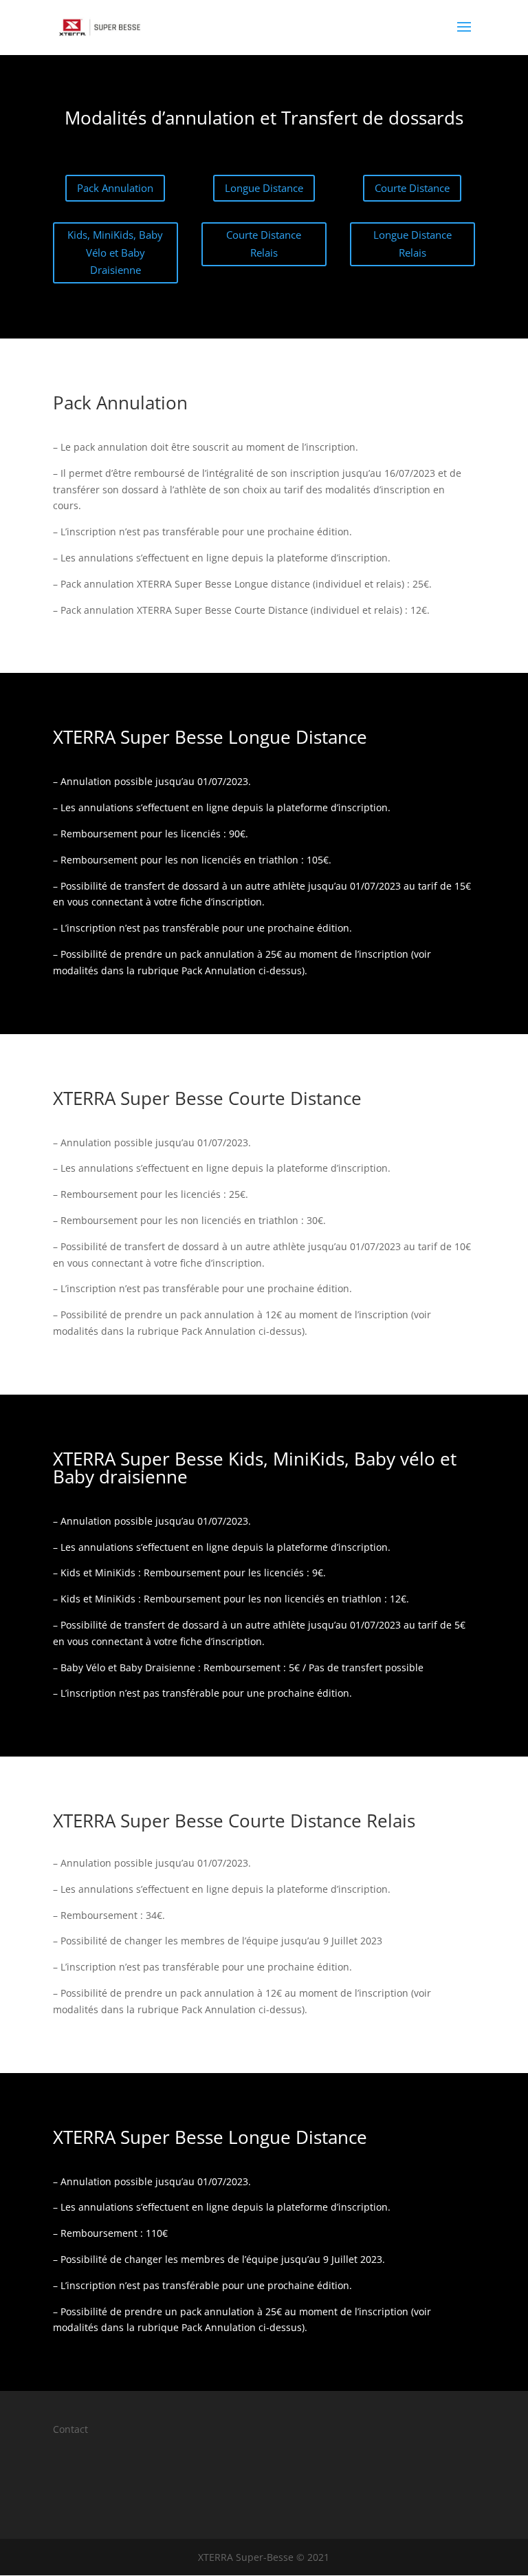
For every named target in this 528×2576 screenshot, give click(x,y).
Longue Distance (264, 188)
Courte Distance (412, 188)
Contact (70, 2429)
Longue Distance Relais (412, 244)
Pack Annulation (115, 188)
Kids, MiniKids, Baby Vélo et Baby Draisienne (115, 252)
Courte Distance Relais (264, 244)
